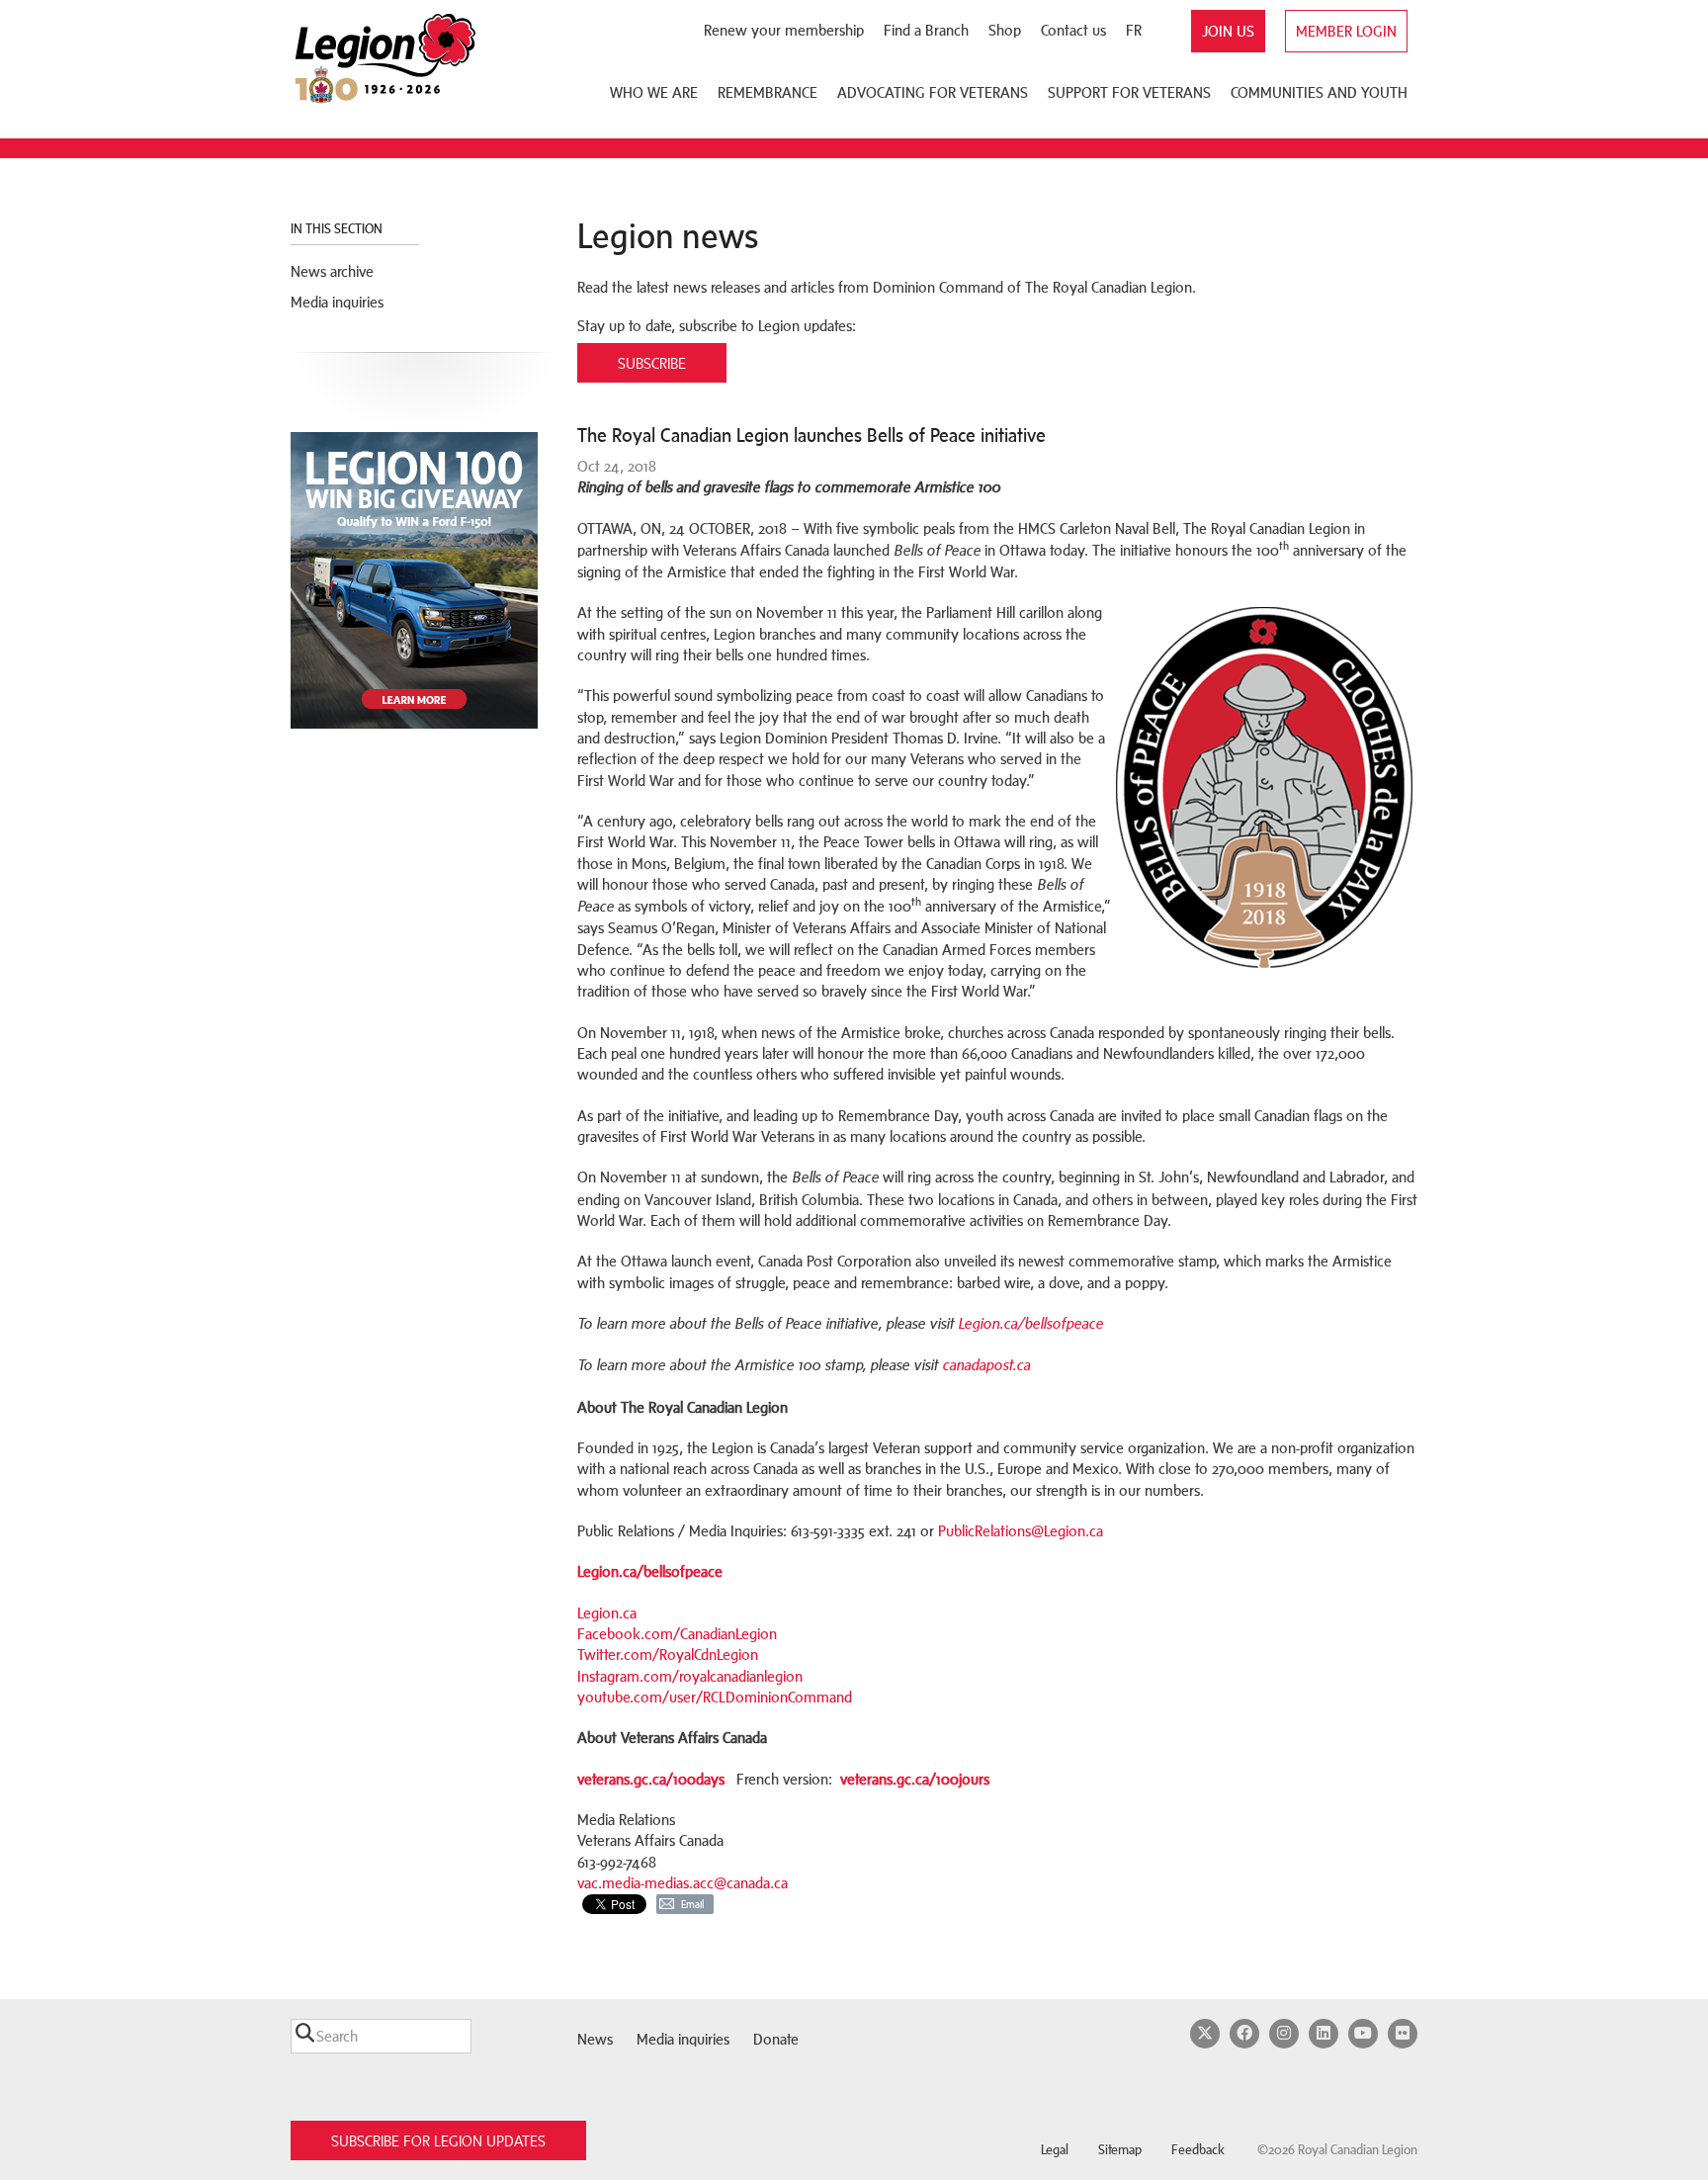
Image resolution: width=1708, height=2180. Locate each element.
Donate (776, 2039)
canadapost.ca (986, 1365)
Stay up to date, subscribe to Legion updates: (717, 326)
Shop (1005, 30)
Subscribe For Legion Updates (438, 2141)
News (595, 2039)
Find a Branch (926, 30)
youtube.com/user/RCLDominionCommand (715, 1697)
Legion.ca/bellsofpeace (1030, 1324)
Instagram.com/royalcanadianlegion (690, 1676)
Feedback (1198, 2150)
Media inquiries (337, 302)
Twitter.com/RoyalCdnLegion (668, 1655)
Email (692, 1904)
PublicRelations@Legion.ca (1021, 1531)
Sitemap (1120, 2150)
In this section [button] (338, 229)
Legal (1055, 2150)
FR (1134, 30)
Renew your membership (784, 30)
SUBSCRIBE (652, 363)
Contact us (1073, 30)
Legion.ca (607, 1613)
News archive (332, 271)
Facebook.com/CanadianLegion (677, 1634)
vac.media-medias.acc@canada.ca (683, 1883)
